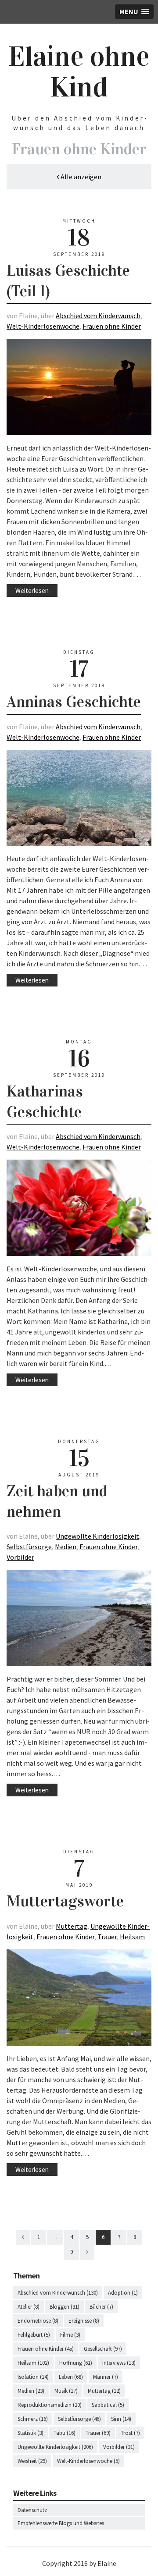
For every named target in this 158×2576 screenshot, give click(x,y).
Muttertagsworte (65, 1901)
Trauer (107, 1937)
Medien (66, 1547)
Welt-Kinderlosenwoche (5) (88, 2461)
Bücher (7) (101, 2307)
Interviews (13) (119, 2363)
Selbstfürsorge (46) (79, 2419)
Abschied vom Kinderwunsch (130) (58, 2293)
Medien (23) (31, 2391)
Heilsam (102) (33, 2363)
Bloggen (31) (65, 2307)
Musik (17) (66, 2391)
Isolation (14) (33, 2377)
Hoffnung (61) (76, 2363)
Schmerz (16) (33, 2419)
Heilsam (132, 1937)
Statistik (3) (31, 2433)
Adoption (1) (123, 2293)
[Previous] (23, 2237)
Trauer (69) (98, 2433)
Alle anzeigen (80, 177)
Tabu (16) (65, 2433)
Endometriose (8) (38, 2321)
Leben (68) (71, 2377)
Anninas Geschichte (74, 702)
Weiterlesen (32, 591)
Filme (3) (70, 2335)
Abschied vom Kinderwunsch (98, 316)
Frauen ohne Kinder (112, 326)
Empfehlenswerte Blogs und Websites (61, 2523)
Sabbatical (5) (108, 2405)
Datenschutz (32, 2510)
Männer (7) (106, 2377)
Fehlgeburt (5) (34, 2335)
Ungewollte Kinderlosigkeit (97, 1536)
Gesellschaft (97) (103, 2349)
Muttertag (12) (104, 2391)
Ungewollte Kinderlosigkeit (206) (55, 2447)
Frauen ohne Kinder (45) (46, 2349)
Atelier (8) (29, 2307)
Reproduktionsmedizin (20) (50, 2405)
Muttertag (72, 1926)
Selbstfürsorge (29, 1547)
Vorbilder (20, 1557)
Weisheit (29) (32, 2461)
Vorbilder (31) (119, 2447)
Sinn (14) (121, 2419)
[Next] (87, 2252)
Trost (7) (130, 2433)
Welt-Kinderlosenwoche (43, 326)
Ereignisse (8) (84, 2321)
